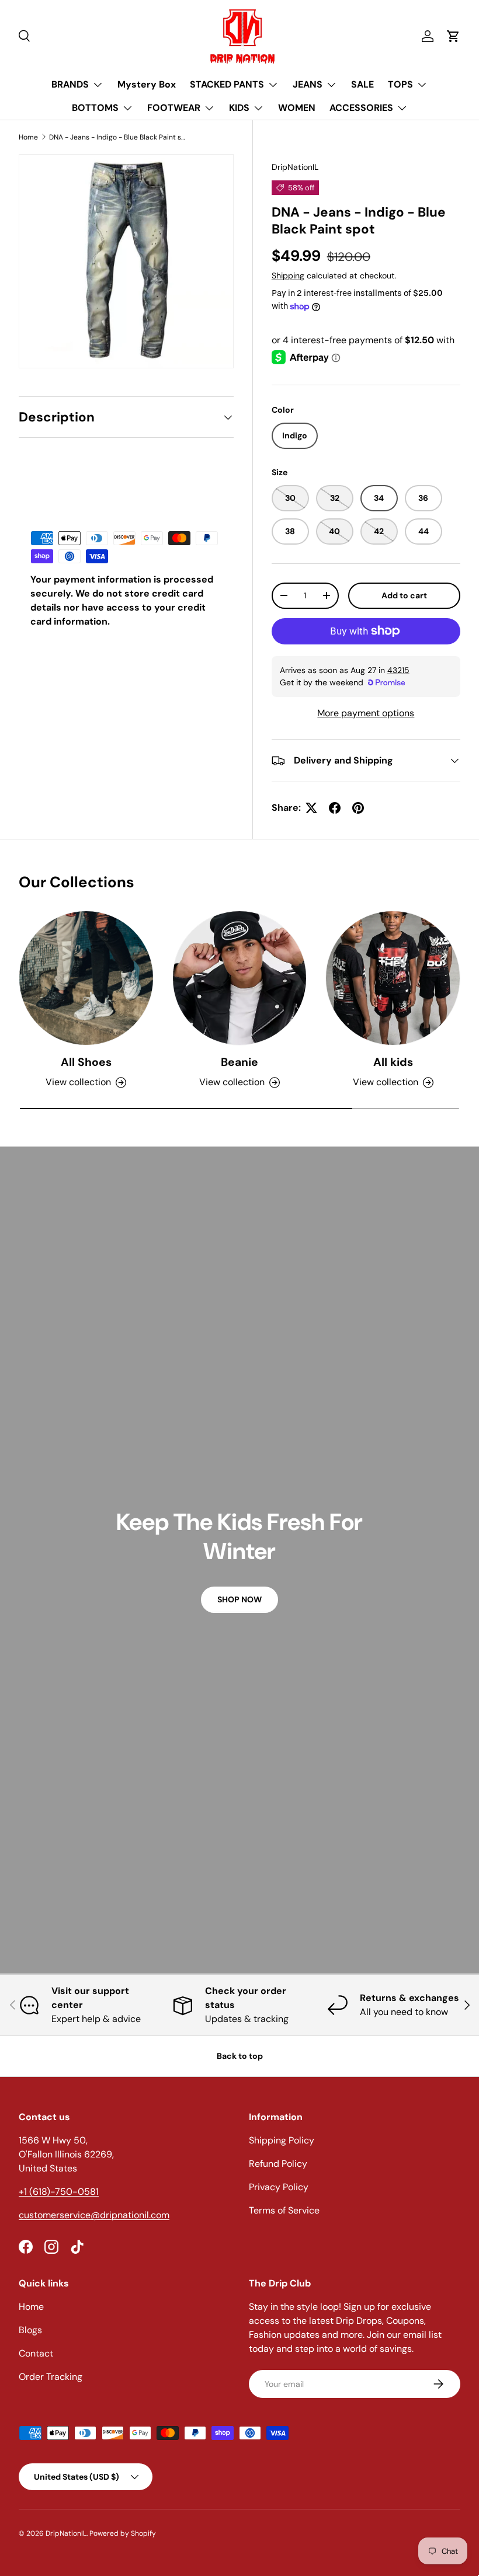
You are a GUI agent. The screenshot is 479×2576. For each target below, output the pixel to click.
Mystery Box (147, 84)
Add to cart (404, 595)
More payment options (366, 713)
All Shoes (86, 1062)
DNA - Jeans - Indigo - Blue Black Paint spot (119, 137)
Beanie (239, 1062)
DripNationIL (295, 167)
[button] (453, 36)
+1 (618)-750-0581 (59, 2192)
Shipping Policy (282, 2140)
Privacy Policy (279, 2187)
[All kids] (393, 978)
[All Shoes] (86, 978)
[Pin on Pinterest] (358, 808)
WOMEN (297, 108)
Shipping (288, 276)
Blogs (30, 2330)
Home (28, 137)
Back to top (240, 2056)
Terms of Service (284, 2210)
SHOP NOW (239, 1599)
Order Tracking (51, 2377)
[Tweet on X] (311, 808)
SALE (362, 84)
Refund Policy (278, 2164)
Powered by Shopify (123, 2533)
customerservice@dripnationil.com (94, 2215)
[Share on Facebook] (335, 808)
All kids (393, 1062)
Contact (36, 2353)
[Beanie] (240, 978)
